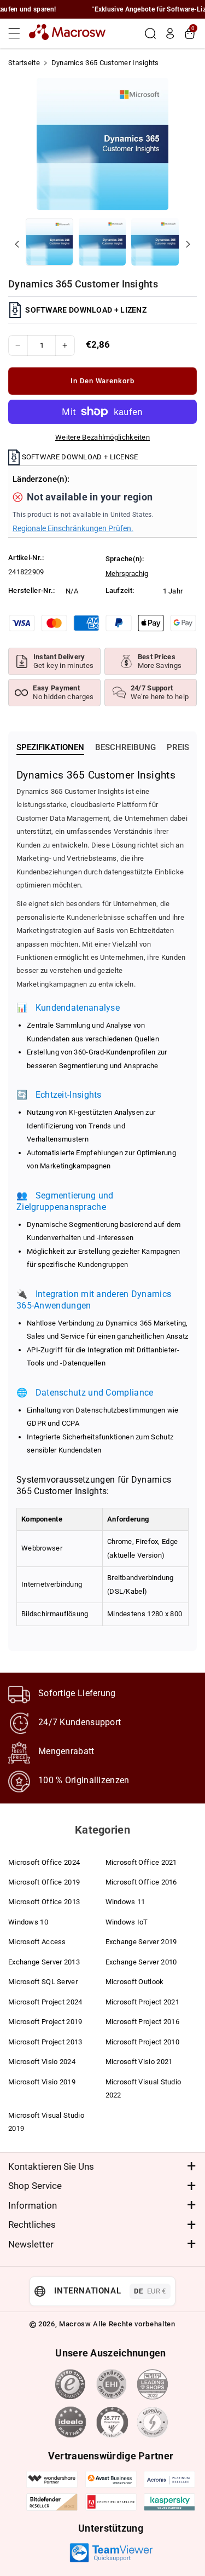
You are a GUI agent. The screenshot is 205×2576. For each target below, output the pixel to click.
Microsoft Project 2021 (143, 2002)
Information (33, 2205)
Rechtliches (32, 2225)
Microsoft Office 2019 (44, 1882)
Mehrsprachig (127, 574)
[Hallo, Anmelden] (170, 33)
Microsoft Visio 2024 (42, 2062)
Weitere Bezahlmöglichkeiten (102, 437)
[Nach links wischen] (17, 244)
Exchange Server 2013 (44, 1962)
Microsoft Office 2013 (44, 1902)
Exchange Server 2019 (141, 1942)
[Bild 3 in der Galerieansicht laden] (155, 242)
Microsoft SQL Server (43, 1982)
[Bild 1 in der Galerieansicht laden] (49, 242)
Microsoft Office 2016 (141, 1882)
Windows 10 (28, 1922)
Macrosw (75, 2324)
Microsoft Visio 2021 (139, 2062)
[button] (17, 33)
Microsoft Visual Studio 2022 (143, 2088)
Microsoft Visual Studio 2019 (46, 2122)
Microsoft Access (37, 1942)
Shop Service (35, 2186)
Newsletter (31, 2244)
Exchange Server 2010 (141, 1962)
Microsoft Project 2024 (45, 2002)
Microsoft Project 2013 (45, 2042)
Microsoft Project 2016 (143, 2022)
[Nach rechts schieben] (188, 244)
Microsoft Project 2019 (45, 2022)
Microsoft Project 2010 (143, 2042)
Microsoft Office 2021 (141, 1862)
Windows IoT (127, 1922)
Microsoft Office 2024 (44, 1862)
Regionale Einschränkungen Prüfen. (73, 528)
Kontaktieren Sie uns (51, 2166)
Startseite (24, 63)
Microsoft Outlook (135, 1982)
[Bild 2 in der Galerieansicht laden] (102, 242)
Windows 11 (125, 1902)
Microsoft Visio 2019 (42, 2082)
